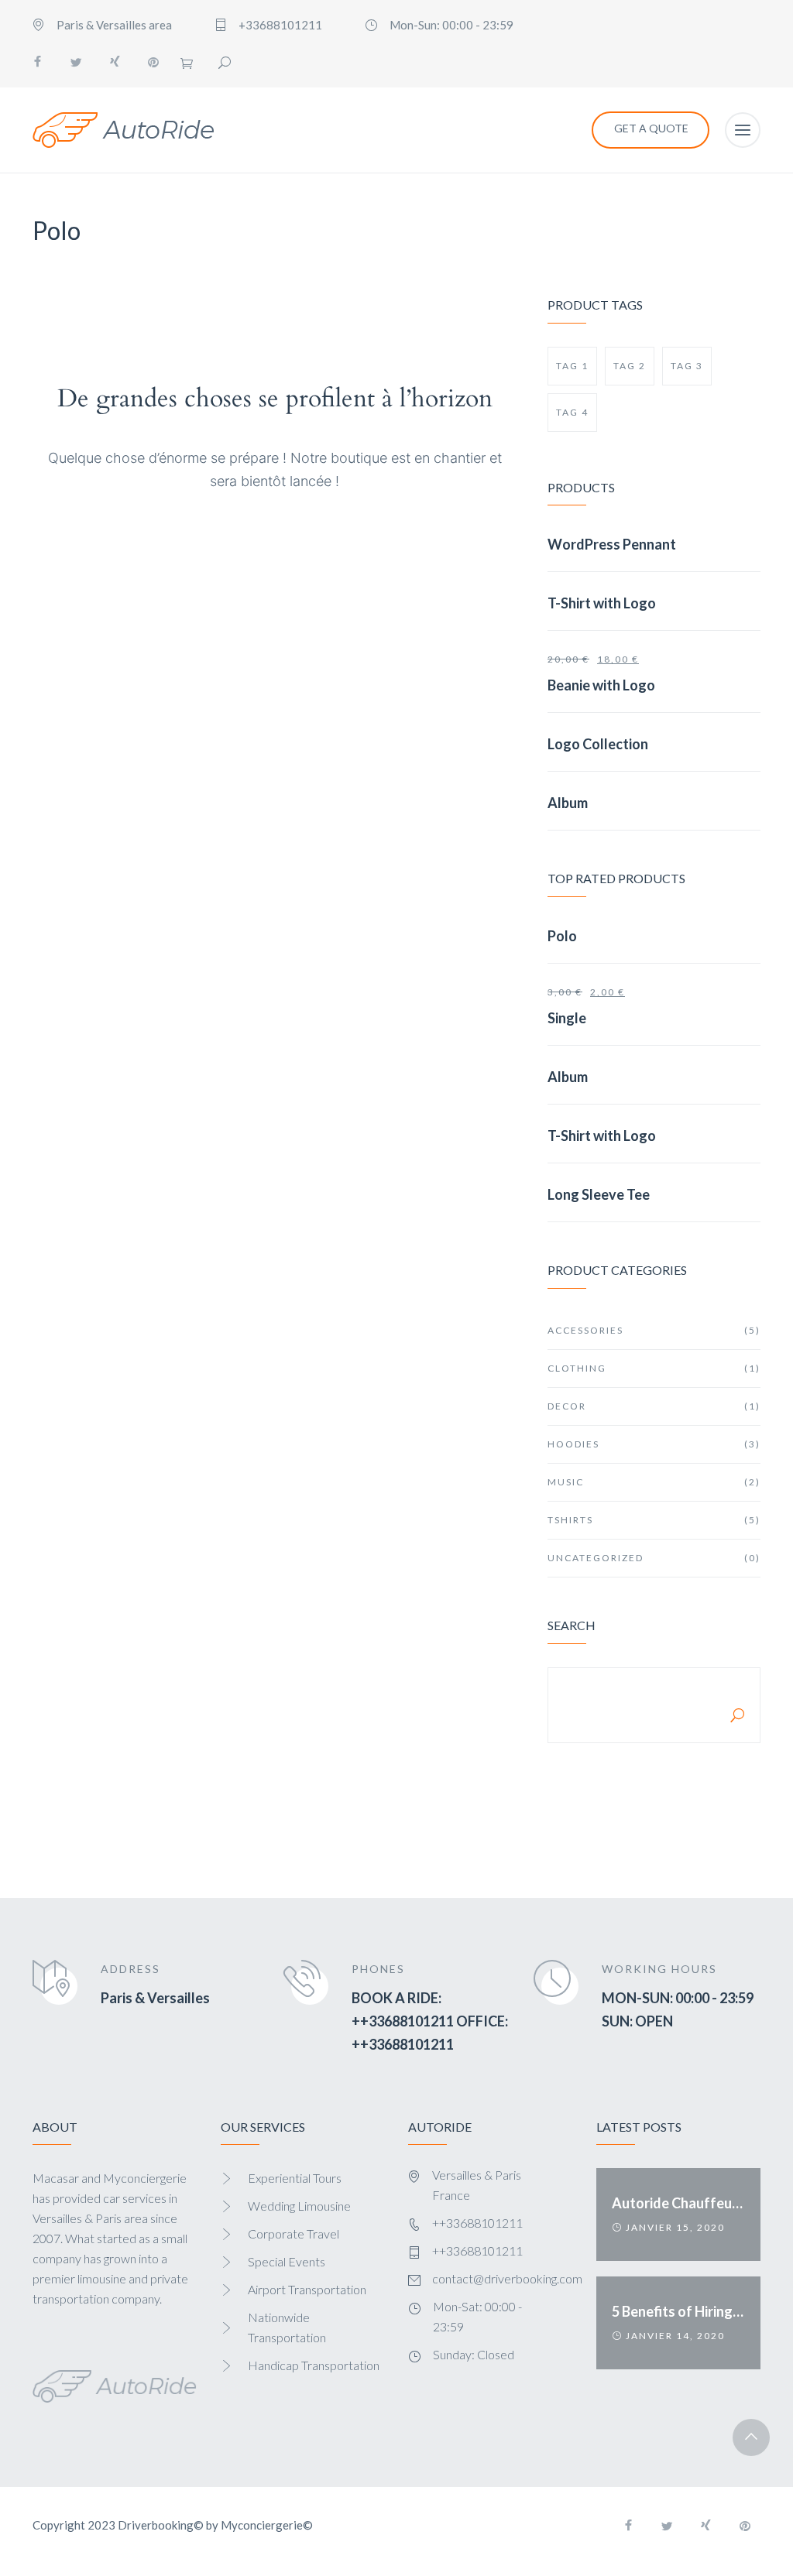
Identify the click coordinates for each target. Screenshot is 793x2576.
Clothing (654, 1368)
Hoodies (654, 1444)
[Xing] (115, 62)
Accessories (654, 1330)
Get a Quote (651, 128)
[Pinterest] (153, 62)
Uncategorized (654, 1558)
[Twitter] (76, 62)
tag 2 (630, 366)
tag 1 (572, 366)
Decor (654, 1406)
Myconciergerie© (267, 2525)
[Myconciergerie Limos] (124, 130)
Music (654, 1482)
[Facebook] (37, 62)
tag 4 (572, 412)
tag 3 (687, 366)
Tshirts (654, 1520)
